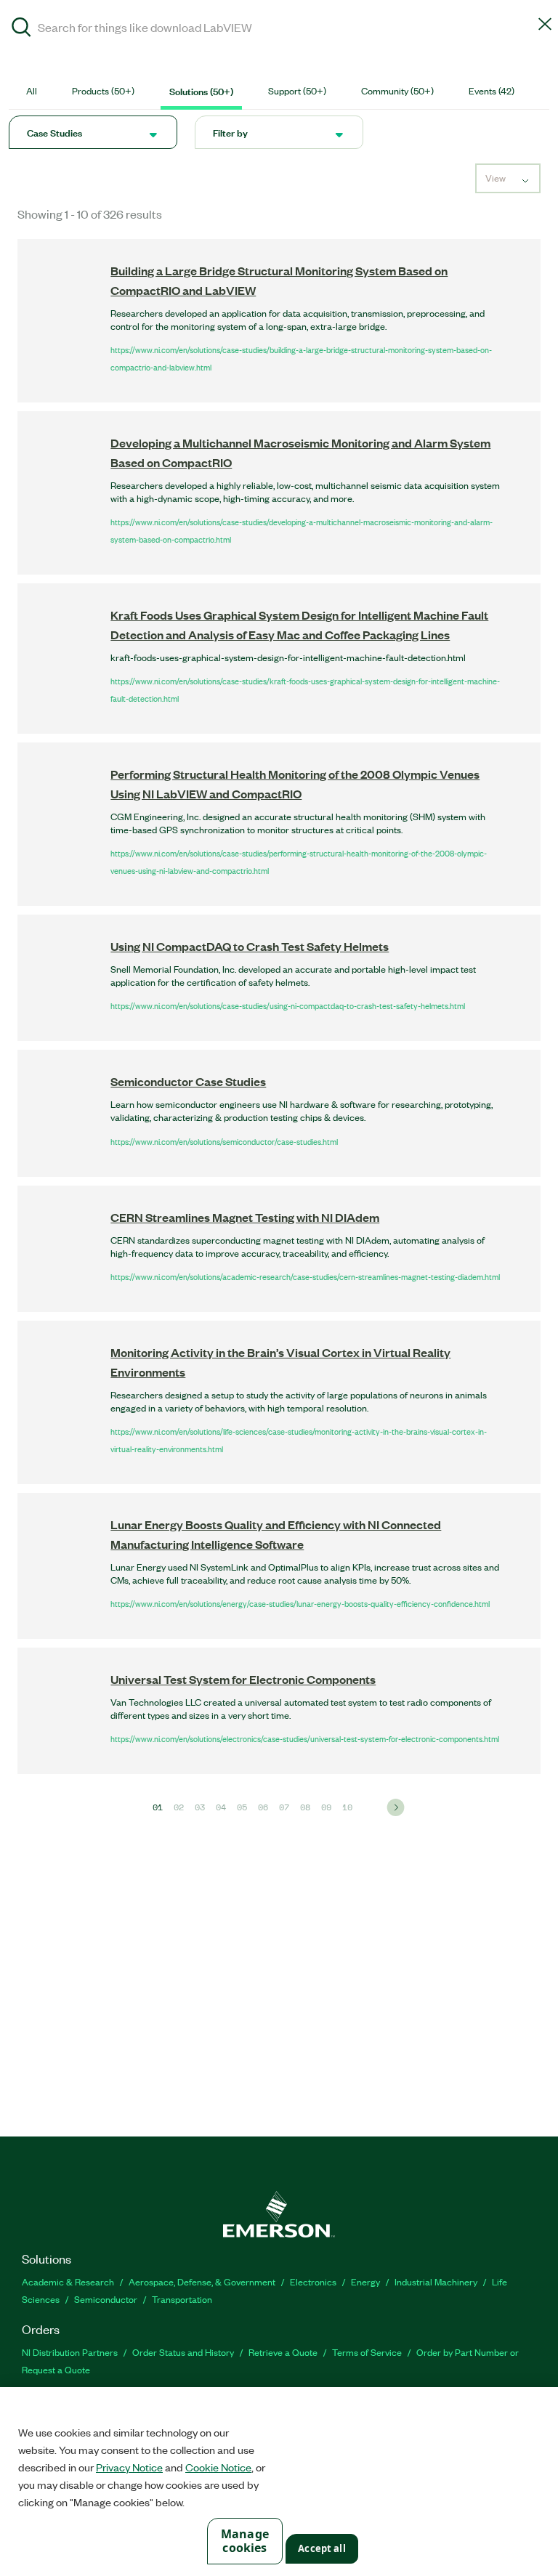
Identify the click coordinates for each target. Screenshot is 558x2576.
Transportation (182, 2299)
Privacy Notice (129, 2467)
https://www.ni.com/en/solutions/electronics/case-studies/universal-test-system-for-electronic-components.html (305, 1738)
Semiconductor (106, 2299)
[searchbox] (279, 27)
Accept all (322, 2548)
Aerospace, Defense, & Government (202, 2281)
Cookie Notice (218, 2467)
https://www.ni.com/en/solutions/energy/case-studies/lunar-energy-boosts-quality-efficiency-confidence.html (300, 1603)
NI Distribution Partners (70, 2352)
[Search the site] (21, 29)
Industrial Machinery (436, 2281)
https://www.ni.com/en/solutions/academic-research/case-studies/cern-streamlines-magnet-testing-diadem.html (305, 1276)
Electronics (313, 2281)
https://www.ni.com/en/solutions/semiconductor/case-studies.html (224, 1141)
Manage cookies (245, 2541)
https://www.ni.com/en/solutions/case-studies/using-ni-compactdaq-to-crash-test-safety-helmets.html (288, 1005)
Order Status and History (183, 2352)
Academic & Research (68, 2281)
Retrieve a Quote (283, 2352)
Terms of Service (367, 2352)
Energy (365, 2281)
